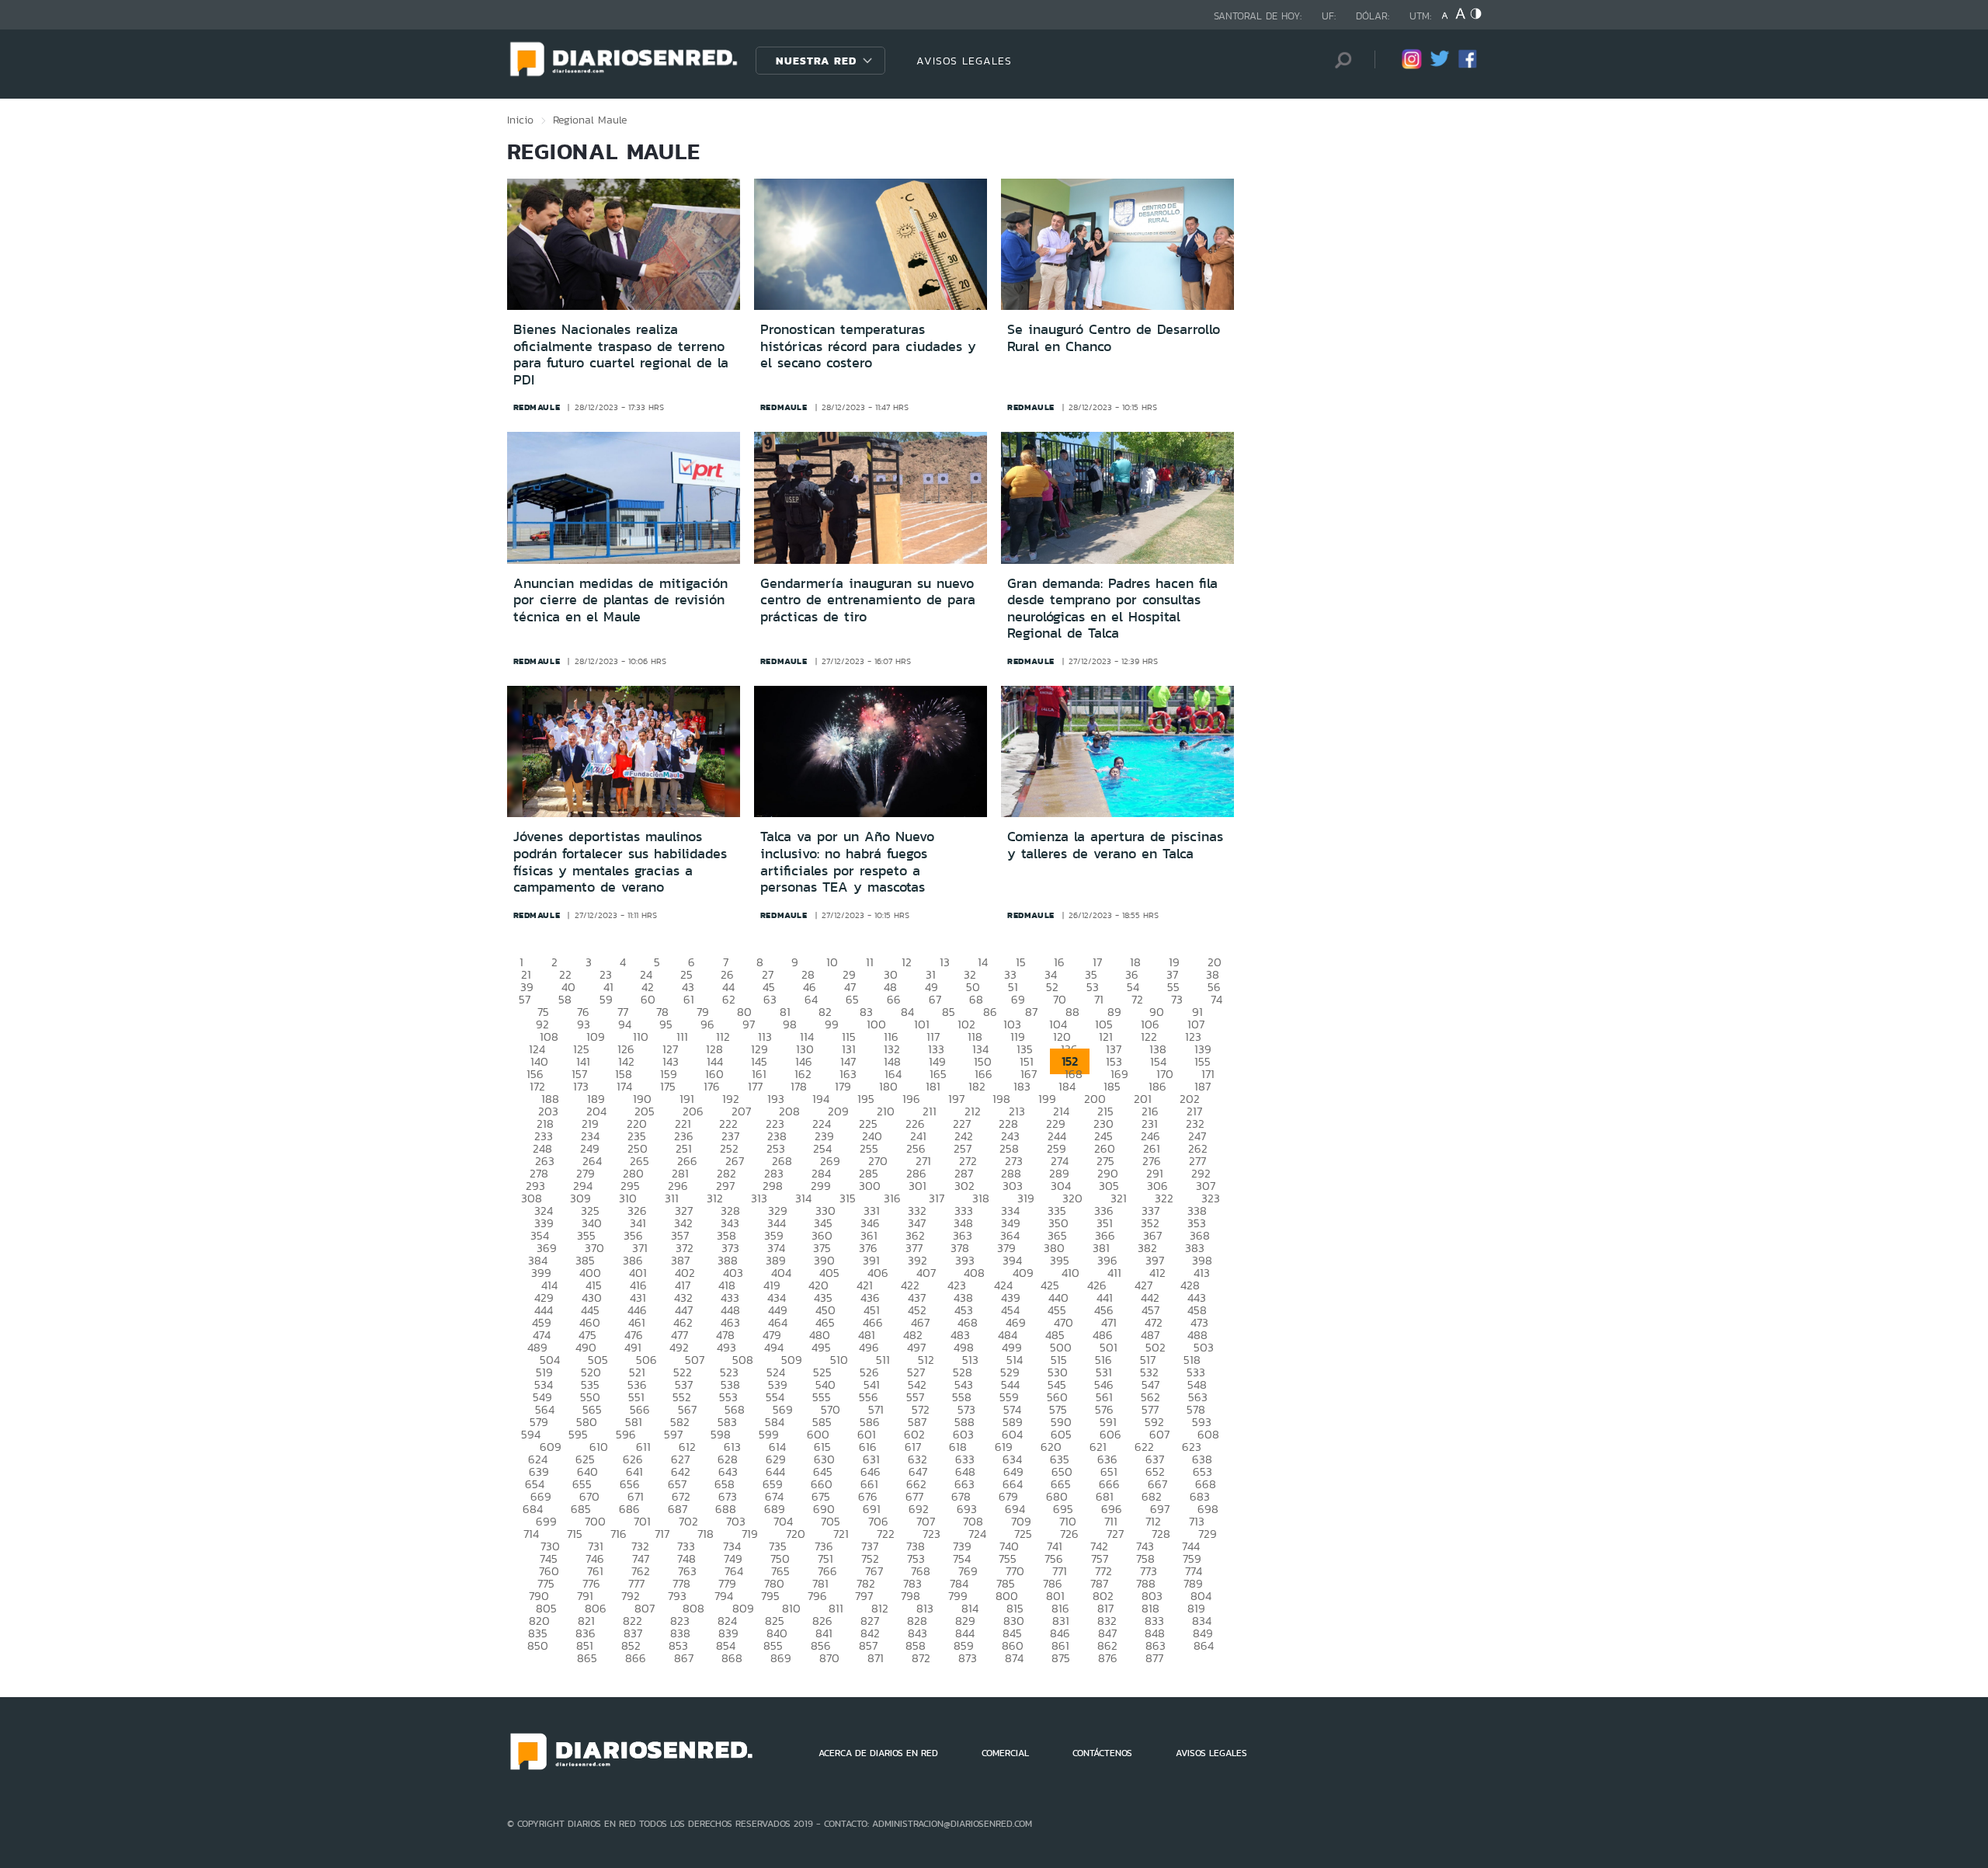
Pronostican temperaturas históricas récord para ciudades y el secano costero (868, 346)
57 (525, 999)
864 (1204, 1645)
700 (595, 1521)
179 (843, 1086)
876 (1108, 1658)
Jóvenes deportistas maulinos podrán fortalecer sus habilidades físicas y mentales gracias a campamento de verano (620, 862)
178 (799, 1086)
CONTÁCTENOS (1102, 1753)
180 (888, 1086)
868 (732, 1658)
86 (990, 1012)
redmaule (537, 407)
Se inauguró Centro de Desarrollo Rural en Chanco (1114, 338)
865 (587, 1658)
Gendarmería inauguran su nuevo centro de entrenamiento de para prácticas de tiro (868, 600)
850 (538, 1645)
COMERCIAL (1005, 1753)
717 (662, 1534)
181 (933, 1086)
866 (636, 1658)
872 (921, 1658)
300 (870, 1186)
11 (870, 962)
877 (1154, 1658)
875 (1061, 1658)
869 (781, 1658)
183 (1022, 1086)
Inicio (520, 120)
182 (977, 1086)
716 (619, 1534)
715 (575, 1534)
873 (968, 1658)
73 (1177, 999)
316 (892, 1198)
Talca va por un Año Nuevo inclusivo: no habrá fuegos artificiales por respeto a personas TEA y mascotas (847, 862)
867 (684, 1658)
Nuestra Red (816, 61)
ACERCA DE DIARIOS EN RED (878, 1753)
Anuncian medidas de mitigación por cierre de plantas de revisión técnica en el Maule (620, 600)
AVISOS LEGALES (964, 61)
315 (848, 1198)
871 (876, 1658)
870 (829, 1658)
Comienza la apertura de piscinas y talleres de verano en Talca (1115, 845)
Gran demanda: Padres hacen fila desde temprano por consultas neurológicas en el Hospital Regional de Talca (1112, 609)
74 (1216, 999)
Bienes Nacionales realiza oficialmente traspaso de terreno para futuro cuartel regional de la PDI (621, 355)
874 (1014, 1658)
